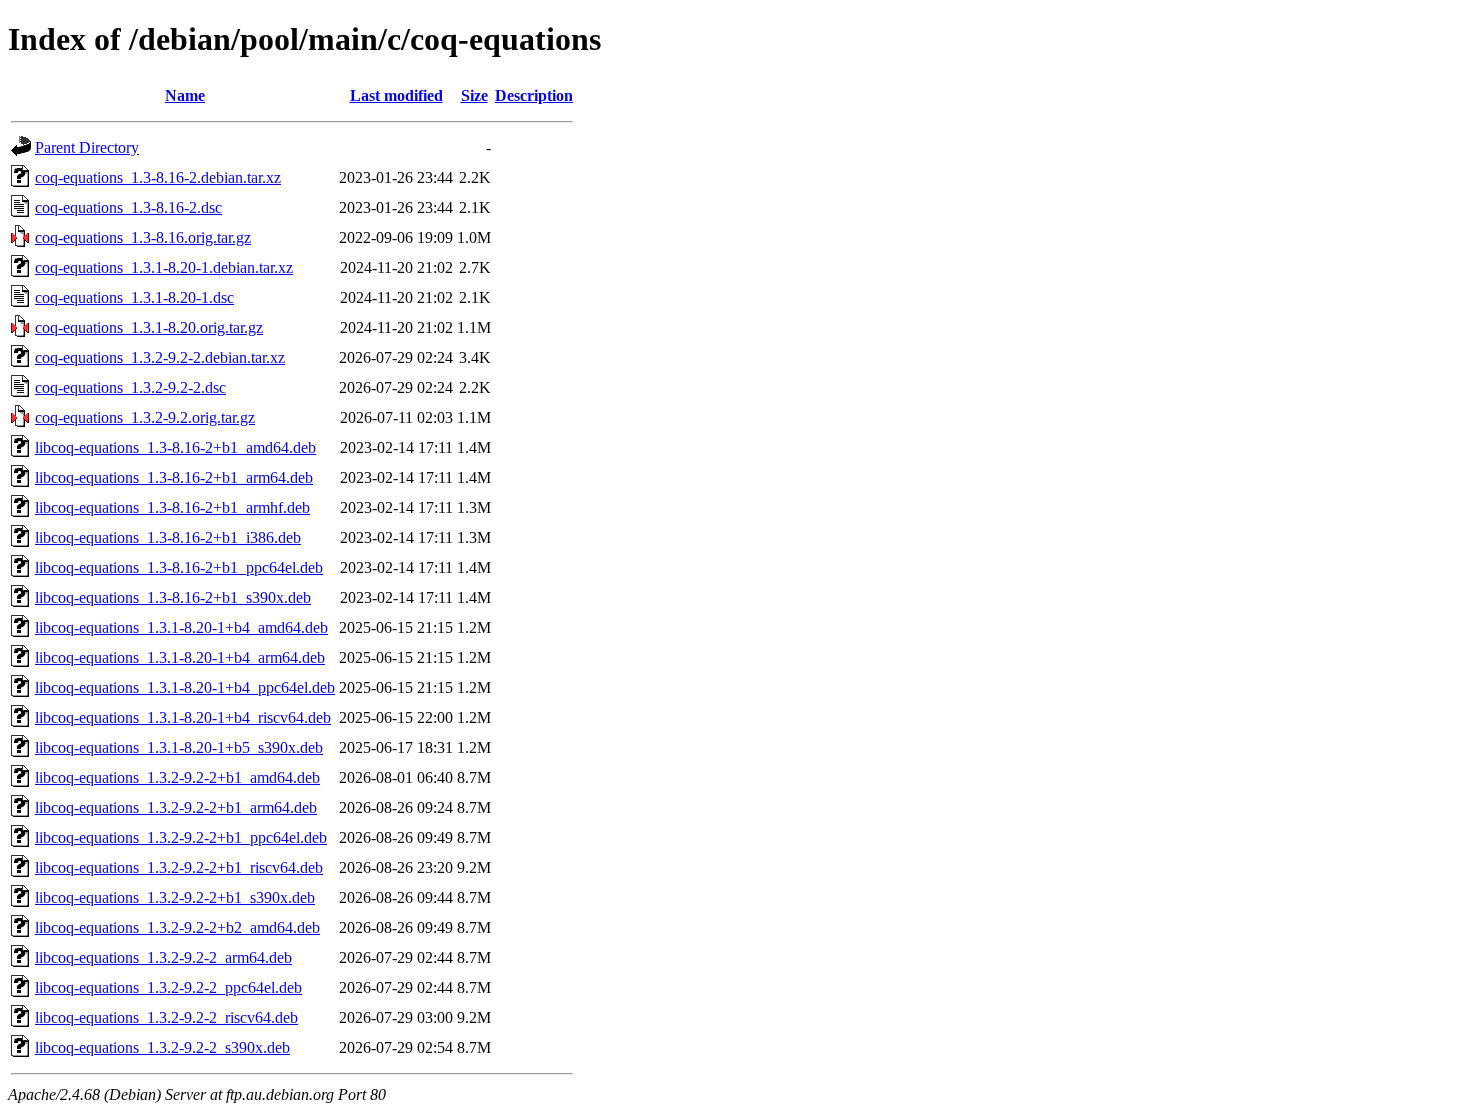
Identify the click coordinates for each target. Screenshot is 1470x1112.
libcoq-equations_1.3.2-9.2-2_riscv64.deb (166, 1017)
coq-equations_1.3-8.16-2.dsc (128, 207)
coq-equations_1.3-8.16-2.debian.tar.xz (158, 177)
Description (534, 95)
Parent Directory (87, 147)
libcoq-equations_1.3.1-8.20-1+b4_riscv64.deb (183, 717)
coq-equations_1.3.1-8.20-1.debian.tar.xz (164, 267)
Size (474, 95)
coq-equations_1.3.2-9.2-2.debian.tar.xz (160, 357)
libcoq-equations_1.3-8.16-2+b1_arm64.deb (174, 477)
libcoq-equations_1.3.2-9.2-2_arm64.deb (163, 957)
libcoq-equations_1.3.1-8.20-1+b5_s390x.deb (179, 747)
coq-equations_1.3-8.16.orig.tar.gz (143, 237)
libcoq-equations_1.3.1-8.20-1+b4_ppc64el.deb (185, 687)
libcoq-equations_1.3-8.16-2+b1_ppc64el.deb (179, 567)
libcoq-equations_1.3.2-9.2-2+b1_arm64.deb (176, 807)
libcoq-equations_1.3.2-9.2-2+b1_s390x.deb (175, 897)
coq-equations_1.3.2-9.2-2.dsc (130, 387)
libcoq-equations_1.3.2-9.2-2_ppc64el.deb (168, 987)
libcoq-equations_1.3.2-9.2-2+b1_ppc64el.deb (181, 837)
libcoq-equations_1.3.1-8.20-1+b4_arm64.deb (180, 657)
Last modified (396, 95)
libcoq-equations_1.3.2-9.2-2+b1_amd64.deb (177, 777)
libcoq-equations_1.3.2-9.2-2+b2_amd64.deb (177, 927)
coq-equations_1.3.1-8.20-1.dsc (134, 297)
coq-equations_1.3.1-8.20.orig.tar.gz (149, 327)
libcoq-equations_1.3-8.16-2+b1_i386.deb (168, 537)
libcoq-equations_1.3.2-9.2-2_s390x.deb (162, 1047)
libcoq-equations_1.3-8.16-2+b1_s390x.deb (173, 597)
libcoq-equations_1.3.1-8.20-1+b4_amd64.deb (181, 627)
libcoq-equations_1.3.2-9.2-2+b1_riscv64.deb (179, 867)
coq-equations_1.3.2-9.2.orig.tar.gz (145, 417)
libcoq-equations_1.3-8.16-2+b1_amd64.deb (175, 447)
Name (185, 95)
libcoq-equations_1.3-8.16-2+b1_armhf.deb (172, 507)
